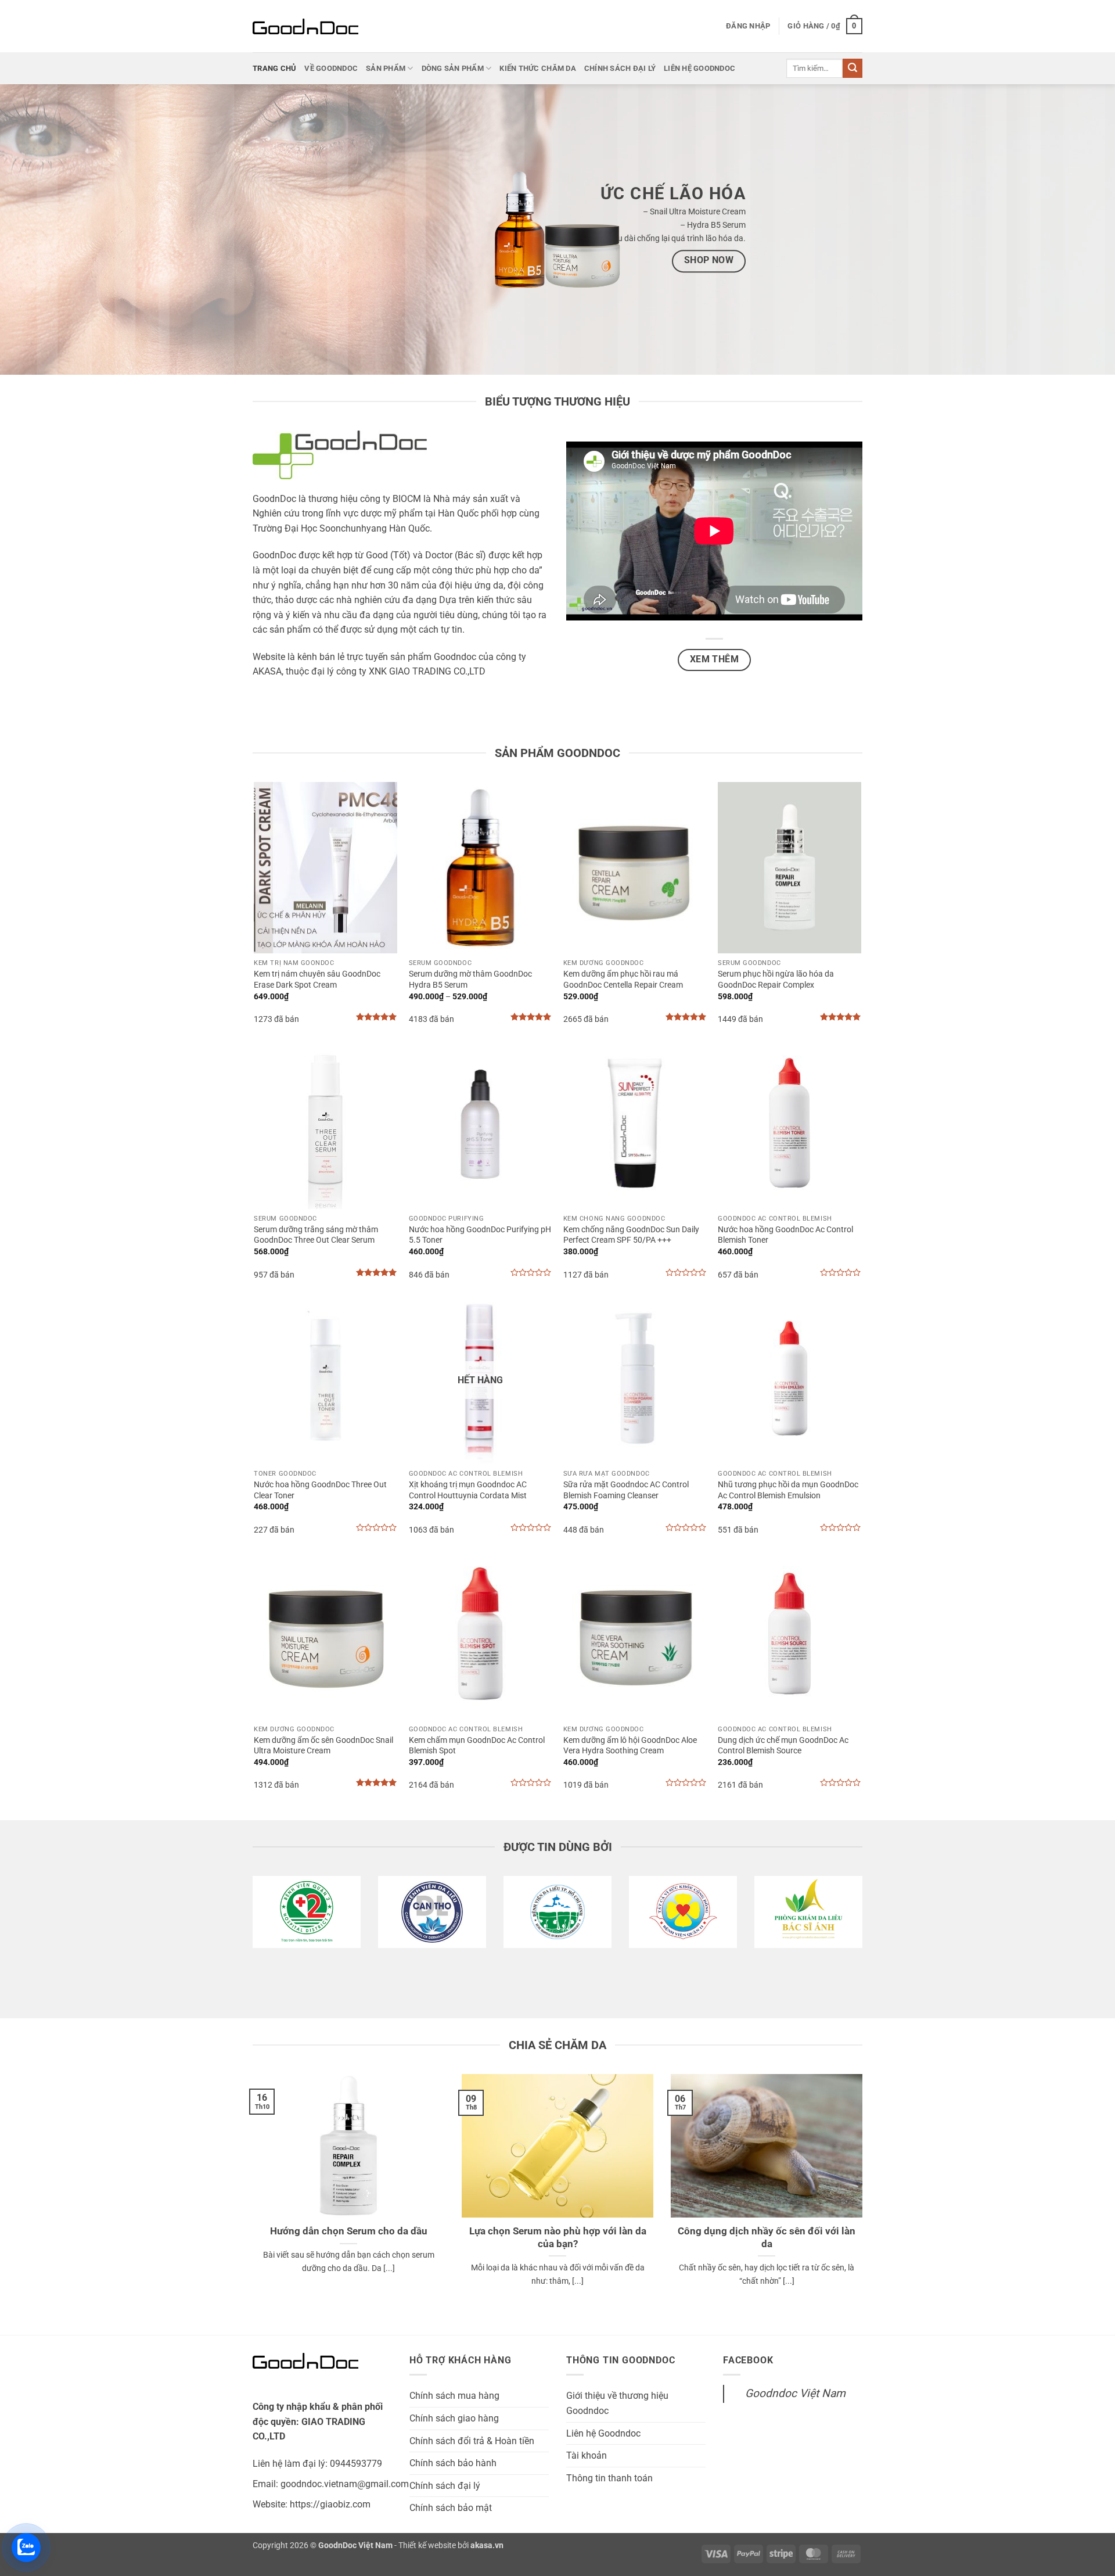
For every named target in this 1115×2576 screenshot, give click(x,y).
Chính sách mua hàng (454, 2396)
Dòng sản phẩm (453, 68)
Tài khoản (587, 2455)
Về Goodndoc (331, 68)
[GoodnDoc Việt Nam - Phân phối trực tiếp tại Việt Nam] (311, 26)
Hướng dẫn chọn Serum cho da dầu (349, 2231)
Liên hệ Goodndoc (699, 68)
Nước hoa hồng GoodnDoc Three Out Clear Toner (320, 1490)
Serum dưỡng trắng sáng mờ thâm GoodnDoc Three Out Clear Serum (316, 1235)
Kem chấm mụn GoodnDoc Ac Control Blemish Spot (477, 1746)
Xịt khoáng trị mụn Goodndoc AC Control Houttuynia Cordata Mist (468, 1490)
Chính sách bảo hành (453, 2463)
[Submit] (853, 69)
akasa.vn (487, 2545)
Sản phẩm (386, 68)
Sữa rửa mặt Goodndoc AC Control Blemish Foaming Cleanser (626, 1490)
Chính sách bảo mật (451, 2508)
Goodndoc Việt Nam (795, 2393)
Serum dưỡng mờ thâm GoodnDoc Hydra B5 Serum (470, 980)
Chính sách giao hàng (454, 2418)
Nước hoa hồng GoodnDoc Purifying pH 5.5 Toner (480, 1235)
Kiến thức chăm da (537, 68)
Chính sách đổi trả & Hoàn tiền (472, 2441)
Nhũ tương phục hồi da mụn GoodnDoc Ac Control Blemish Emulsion (788, 1490)
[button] (748, 26)
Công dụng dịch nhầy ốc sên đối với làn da (767, 2238)
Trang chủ (274, 68)
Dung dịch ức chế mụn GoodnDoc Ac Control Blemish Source (783, 1746)
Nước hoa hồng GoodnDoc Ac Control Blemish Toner (785, 1235)
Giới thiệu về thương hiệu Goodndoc (617, 2403)
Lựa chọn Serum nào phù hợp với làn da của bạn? (558, 2238)
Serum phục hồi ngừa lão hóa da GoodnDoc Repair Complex (776, 980)
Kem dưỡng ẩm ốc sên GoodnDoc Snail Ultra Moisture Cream (323, 1746)
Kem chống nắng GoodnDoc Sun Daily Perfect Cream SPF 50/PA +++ (631, 1235)
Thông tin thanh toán (609, 2478)
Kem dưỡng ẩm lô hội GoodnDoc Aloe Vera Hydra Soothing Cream (630, 1746)
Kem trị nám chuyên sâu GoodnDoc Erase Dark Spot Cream (317, 980)
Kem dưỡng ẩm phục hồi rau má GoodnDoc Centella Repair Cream (623, 980)
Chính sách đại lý (620, 68)
